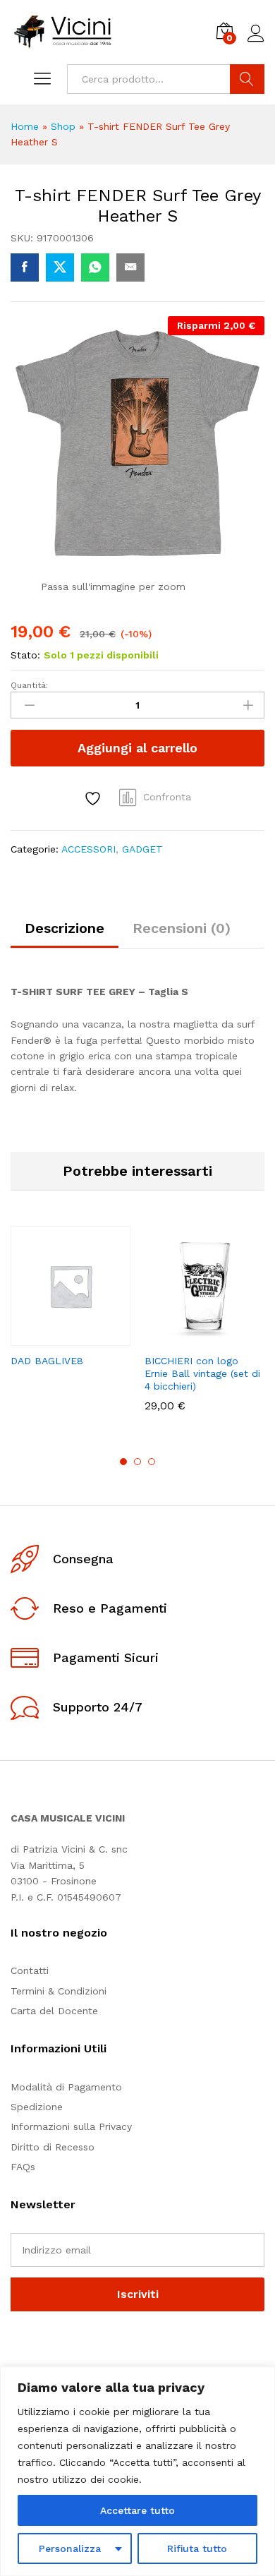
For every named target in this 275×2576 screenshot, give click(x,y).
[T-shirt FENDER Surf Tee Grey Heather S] (25, 267)
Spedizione (37, 2107)
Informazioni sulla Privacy (71, 2126)
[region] (137, 2471)
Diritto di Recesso (53, 2147)
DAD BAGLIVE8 (47, 1361)
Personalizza (70, 2548)
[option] (71, 1309)
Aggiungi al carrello (137, 748)
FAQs (23, 2167)
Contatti (30, 1970)
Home (25, 126)
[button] (170, 1337)
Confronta (167, 797)
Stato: (25, 655)
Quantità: (29, 685)
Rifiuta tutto (197, 2548)
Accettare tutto (137, 2510)
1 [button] (123, 1462)
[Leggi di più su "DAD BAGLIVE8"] (36, 1337)
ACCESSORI (88, 849)
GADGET (142, 849)
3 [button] (152, 1462)
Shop (63, 126)
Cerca (247, 79)
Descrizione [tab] (65, 928)
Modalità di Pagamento (66, 2087)
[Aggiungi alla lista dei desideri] (94, 799)
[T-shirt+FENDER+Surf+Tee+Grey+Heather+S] (60, 267)
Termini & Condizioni (59, 1991)
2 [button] (137, 1462)
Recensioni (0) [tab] (182, 928)
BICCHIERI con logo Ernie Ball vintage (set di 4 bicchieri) (202, 1373)
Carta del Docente (54, 2011)
